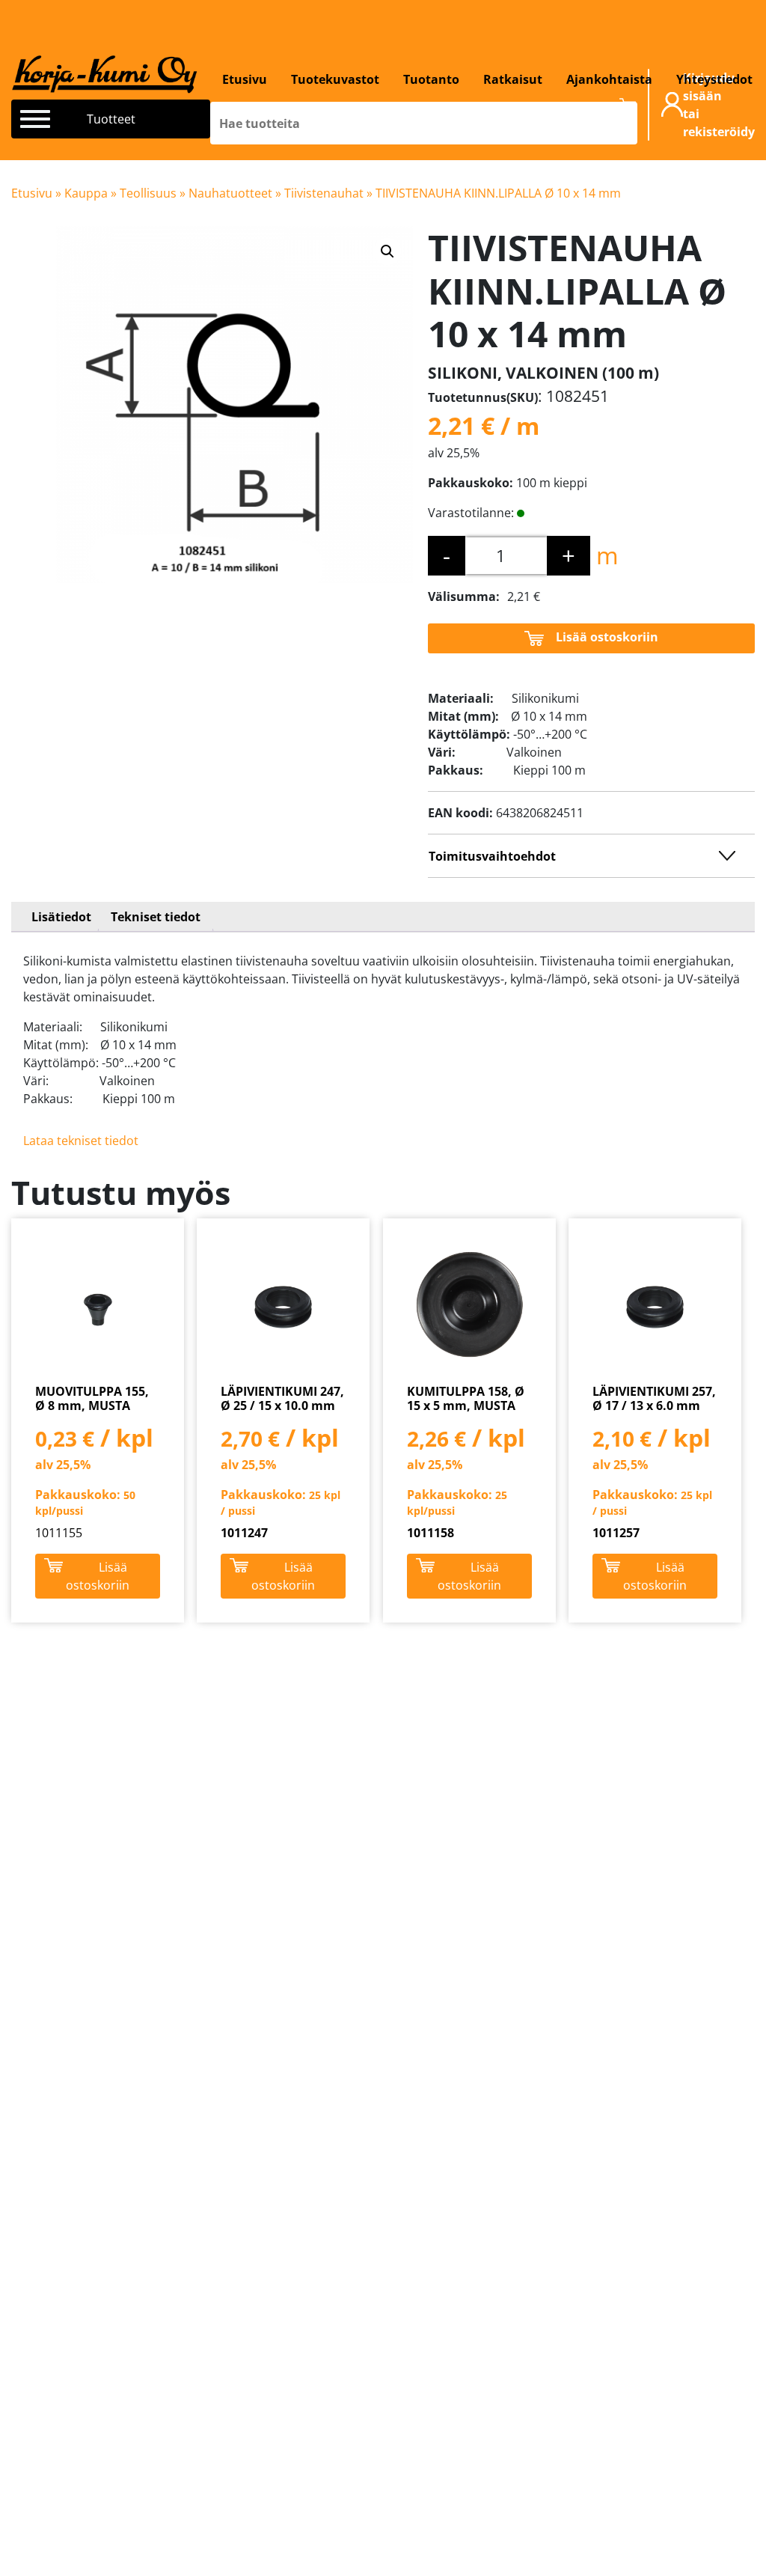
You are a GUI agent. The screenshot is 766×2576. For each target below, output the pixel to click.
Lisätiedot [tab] (61, 917)
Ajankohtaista (609, 79)
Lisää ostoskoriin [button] (98, 1576)
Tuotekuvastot (335, 79)
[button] (387, 251)
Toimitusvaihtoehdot (492, 856)
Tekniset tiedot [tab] (156, 917)
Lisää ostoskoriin (607, 637)
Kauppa (86, 193)
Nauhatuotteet (230, 193)
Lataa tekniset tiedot (81, 1141)
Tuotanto (431, 79)
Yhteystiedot (714, 79)
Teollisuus (148, 193)
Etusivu (245, 79)
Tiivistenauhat (324, 193)
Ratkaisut (513, 79)
